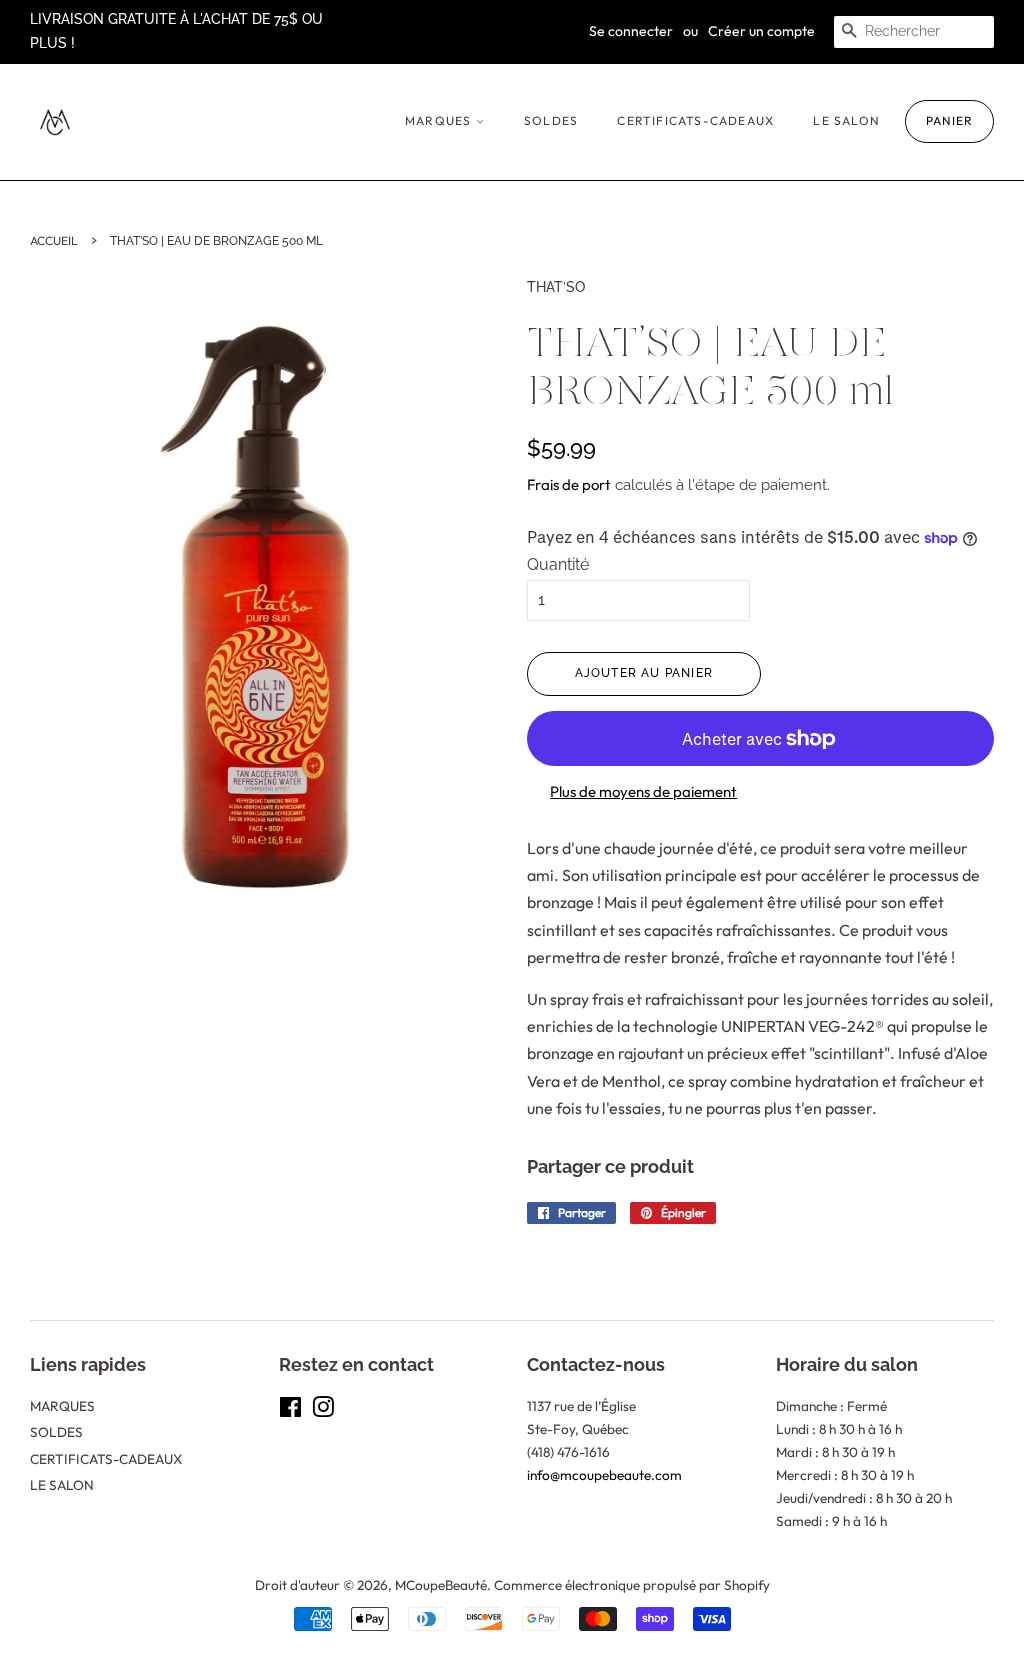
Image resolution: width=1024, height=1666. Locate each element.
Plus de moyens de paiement (643, 791)
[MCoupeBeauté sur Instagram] (323, 1411)
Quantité (558, 564)
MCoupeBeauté (441, 1585)
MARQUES (440, 120)
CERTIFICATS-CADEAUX (695, 120)
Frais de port (569, 484)
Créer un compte (761, 31)
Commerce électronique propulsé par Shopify (632, 1585)
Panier (949, 120)
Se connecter (631, 31)
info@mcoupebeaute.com (604, 1475)
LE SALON (846, 120)
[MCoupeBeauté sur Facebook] (290, 1411)
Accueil (54, 240)
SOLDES (551, 120)
